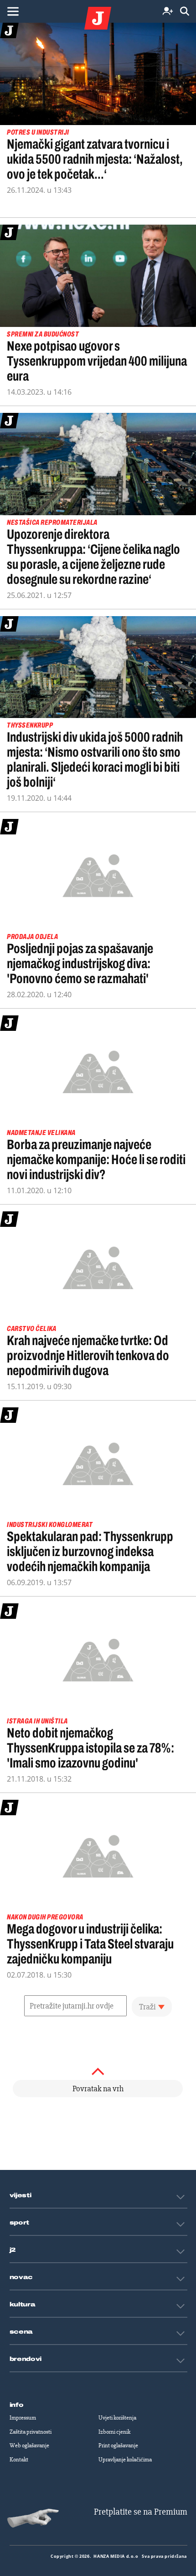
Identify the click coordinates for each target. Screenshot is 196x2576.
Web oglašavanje (29, 2445)
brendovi (26, 2359)
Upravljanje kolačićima (125, 2460)
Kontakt (19, 2460)
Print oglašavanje (118, 2445)
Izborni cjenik (114, 2432)
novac (21, 2277)
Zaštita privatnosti (31, 2432)
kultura (23, 2305)
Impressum (23, 2418)
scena (21, 2332)
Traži (147, 2007)
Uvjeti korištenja (117, 2418)
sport (20, 2223)
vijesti (21, 2195)
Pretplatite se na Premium (141, 2512)
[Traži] (185, 12)
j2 (13, 2250)
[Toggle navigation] (13, 11)
